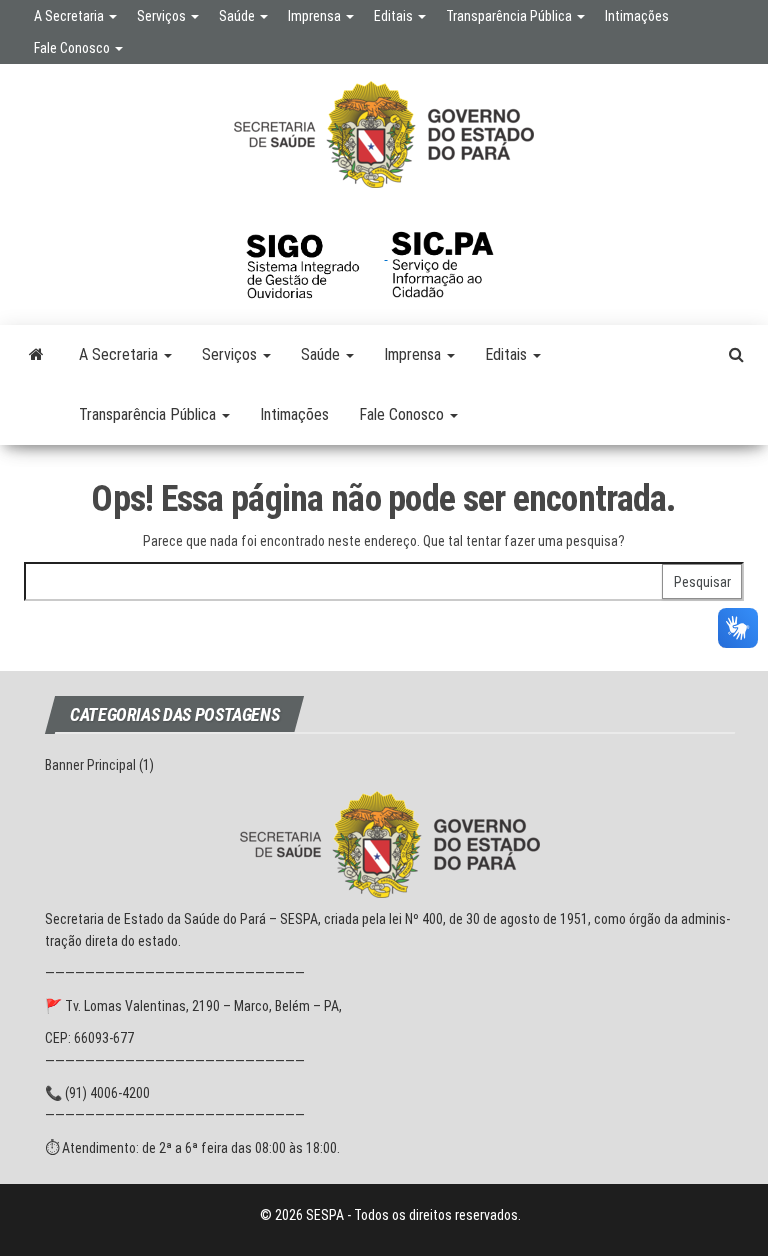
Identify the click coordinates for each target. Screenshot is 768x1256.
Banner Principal (90, 765)
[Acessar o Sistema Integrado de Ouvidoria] (315, 254)
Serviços (163, 16)
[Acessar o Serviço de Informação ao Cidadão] (457, 254)
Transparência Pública (510, 16)
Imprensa (316, 16)
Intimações (637, 16)
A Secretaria (70, 16)
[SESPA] (36, 355)
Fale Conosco (73, 48)
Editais (395, 16)
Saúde (238, 16)
